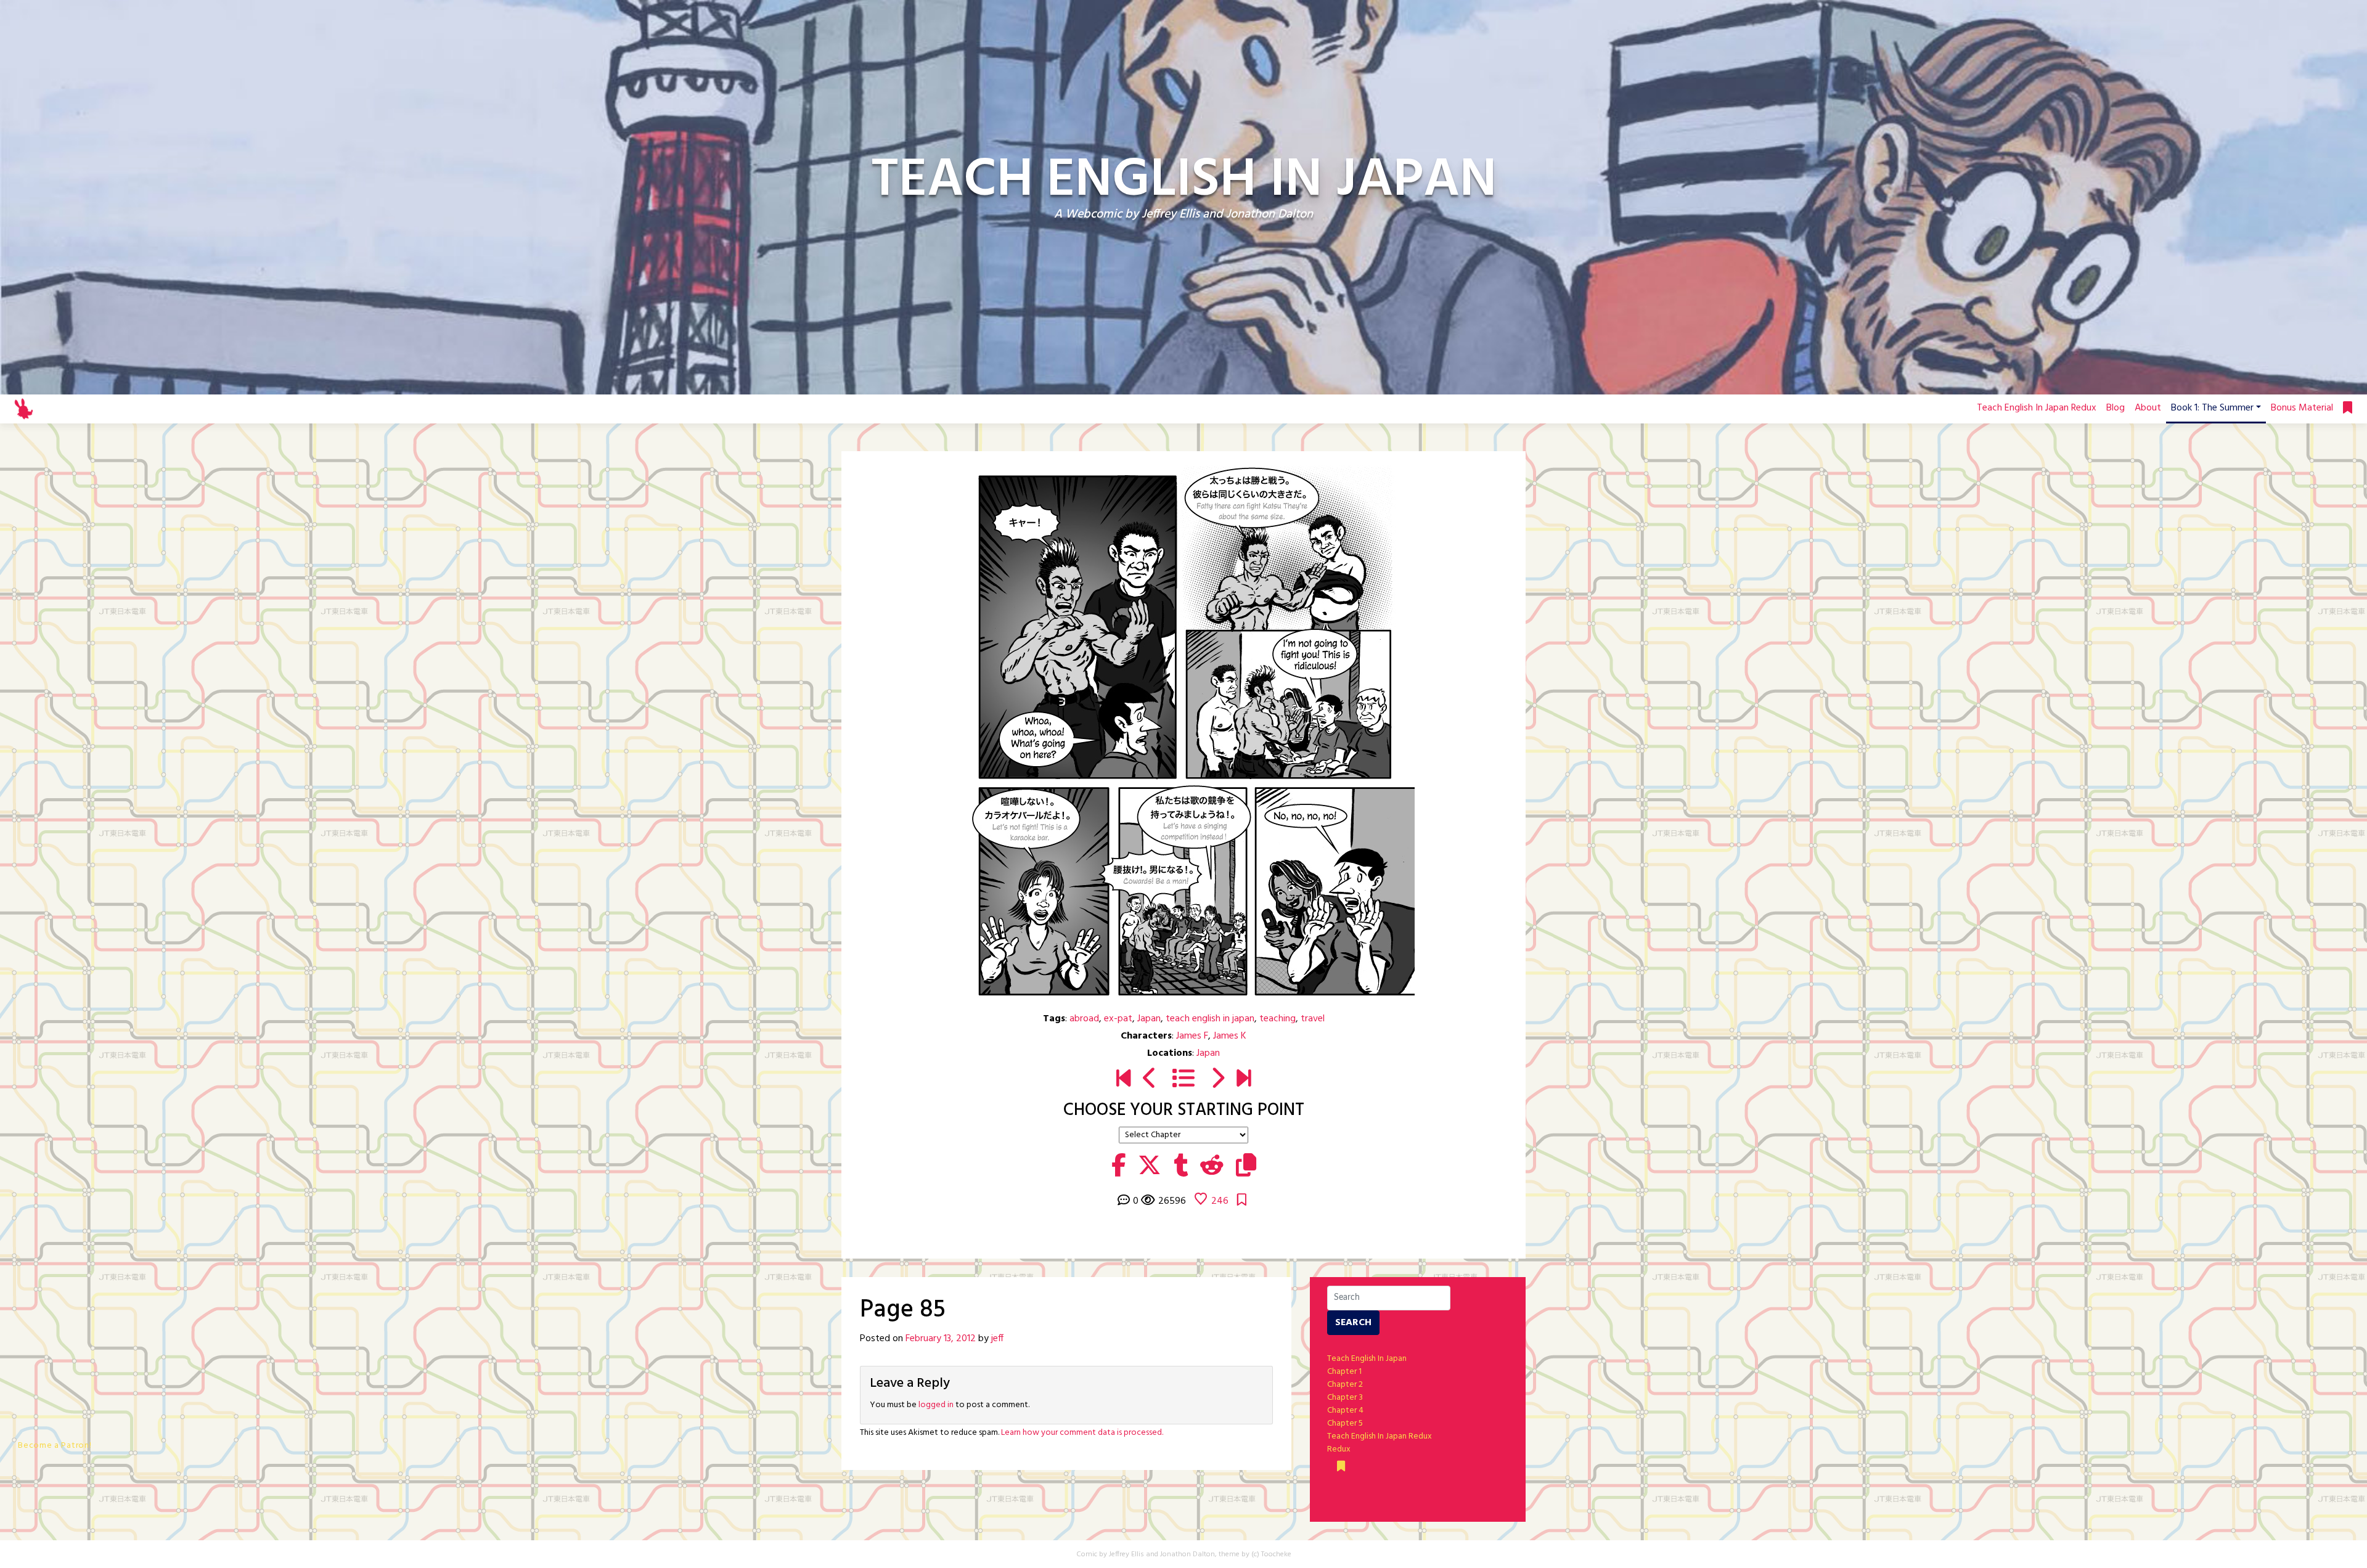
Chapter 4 (1345, 1411)
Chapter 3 (1345, 1398)
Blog (2116, 408)
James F (1192, 1036)
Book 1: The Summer (2212, 408)
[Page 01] (1123, 1080)
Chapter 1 (1344, 1372)
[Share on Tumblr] (1181, 1167)
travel (1313, 1019)
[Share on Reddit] (1212, 1167)
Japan (1149, 1019)
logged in (936, 1405)
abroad (1084, 1019)
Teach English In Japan (1367, 1359)
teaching (1278, 1019)
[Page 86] (1217, 1080)
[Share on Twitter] (1150, 1167)
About (2148, 408)
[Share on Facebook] (1118, 1167)
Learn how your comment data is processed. (1082, 1433)
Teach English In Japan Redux (2037, 408)
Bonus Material (2302, 408)
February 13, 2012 (941, 1339)
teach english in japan (1210, 1019)
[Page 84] (1150, 1080)
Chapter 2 (1345, 1385)
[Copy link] (1246, 1167)
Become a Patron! (55, 1446)
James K (1230, 1036)
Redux (1339, 1449)
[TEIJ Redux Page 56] (1244, 1080)
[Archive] (1183, 1080)
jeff (997, 1339)
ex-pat (1118, 1019)
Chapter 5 (1345, 1423)
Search (1353, 1323)
